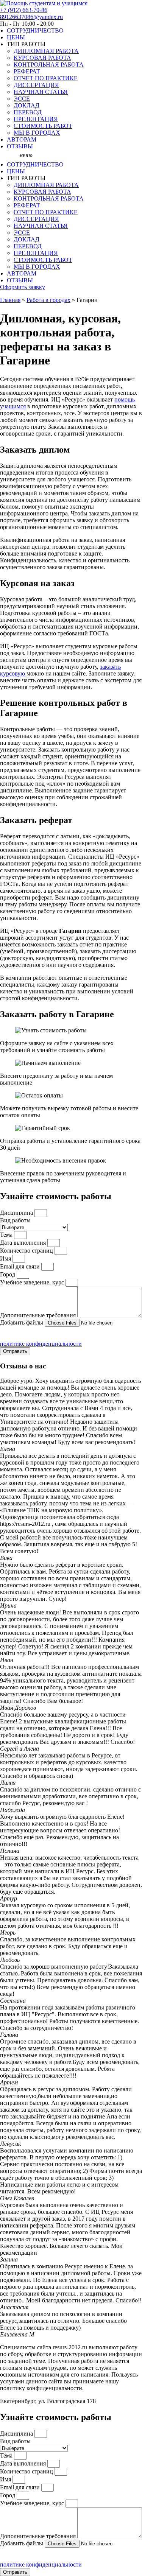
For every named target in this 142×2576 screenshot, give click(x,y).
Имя (6, 1258)
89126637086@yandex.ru (31, 17)
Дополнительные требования (39, 1315)
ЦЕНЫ (16, 37)
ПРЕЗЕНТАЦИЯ (36, 119)
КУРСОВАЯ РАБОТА (42, 58)
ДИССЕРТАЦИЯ (36, 85)
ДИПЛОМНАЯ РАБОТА (46, 51)
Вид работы (15, 1220)
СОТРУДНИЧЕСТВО (35, 30)
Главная (10, 300)
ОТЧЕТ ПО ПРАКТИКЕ (46, 78)
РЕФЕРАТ (27, 71)
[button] (21, 156)
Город (8, 1274)
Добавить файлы (22, 1322)
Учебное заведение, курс (33, 1282)
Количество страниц (27, 1251)
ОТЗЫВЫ (20, 146)
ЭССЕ (22, 99)
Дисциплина (17, 1213)
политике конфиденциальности (41, 1344)
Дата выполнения (24, 1243)
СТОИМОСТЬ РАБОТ (43, 126)
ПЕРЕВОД (28, 112)
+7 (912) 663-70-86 (24, 10)
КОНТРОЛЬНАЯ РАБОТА (49, 65)
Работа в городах (48, 300)
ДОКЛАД (27, 105)
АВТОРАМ (22, 139)
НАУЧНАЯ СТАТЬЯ (41, 92)
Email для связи (21, 1266)
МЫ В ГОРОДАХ (37, 133)
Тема (7, 1235)
